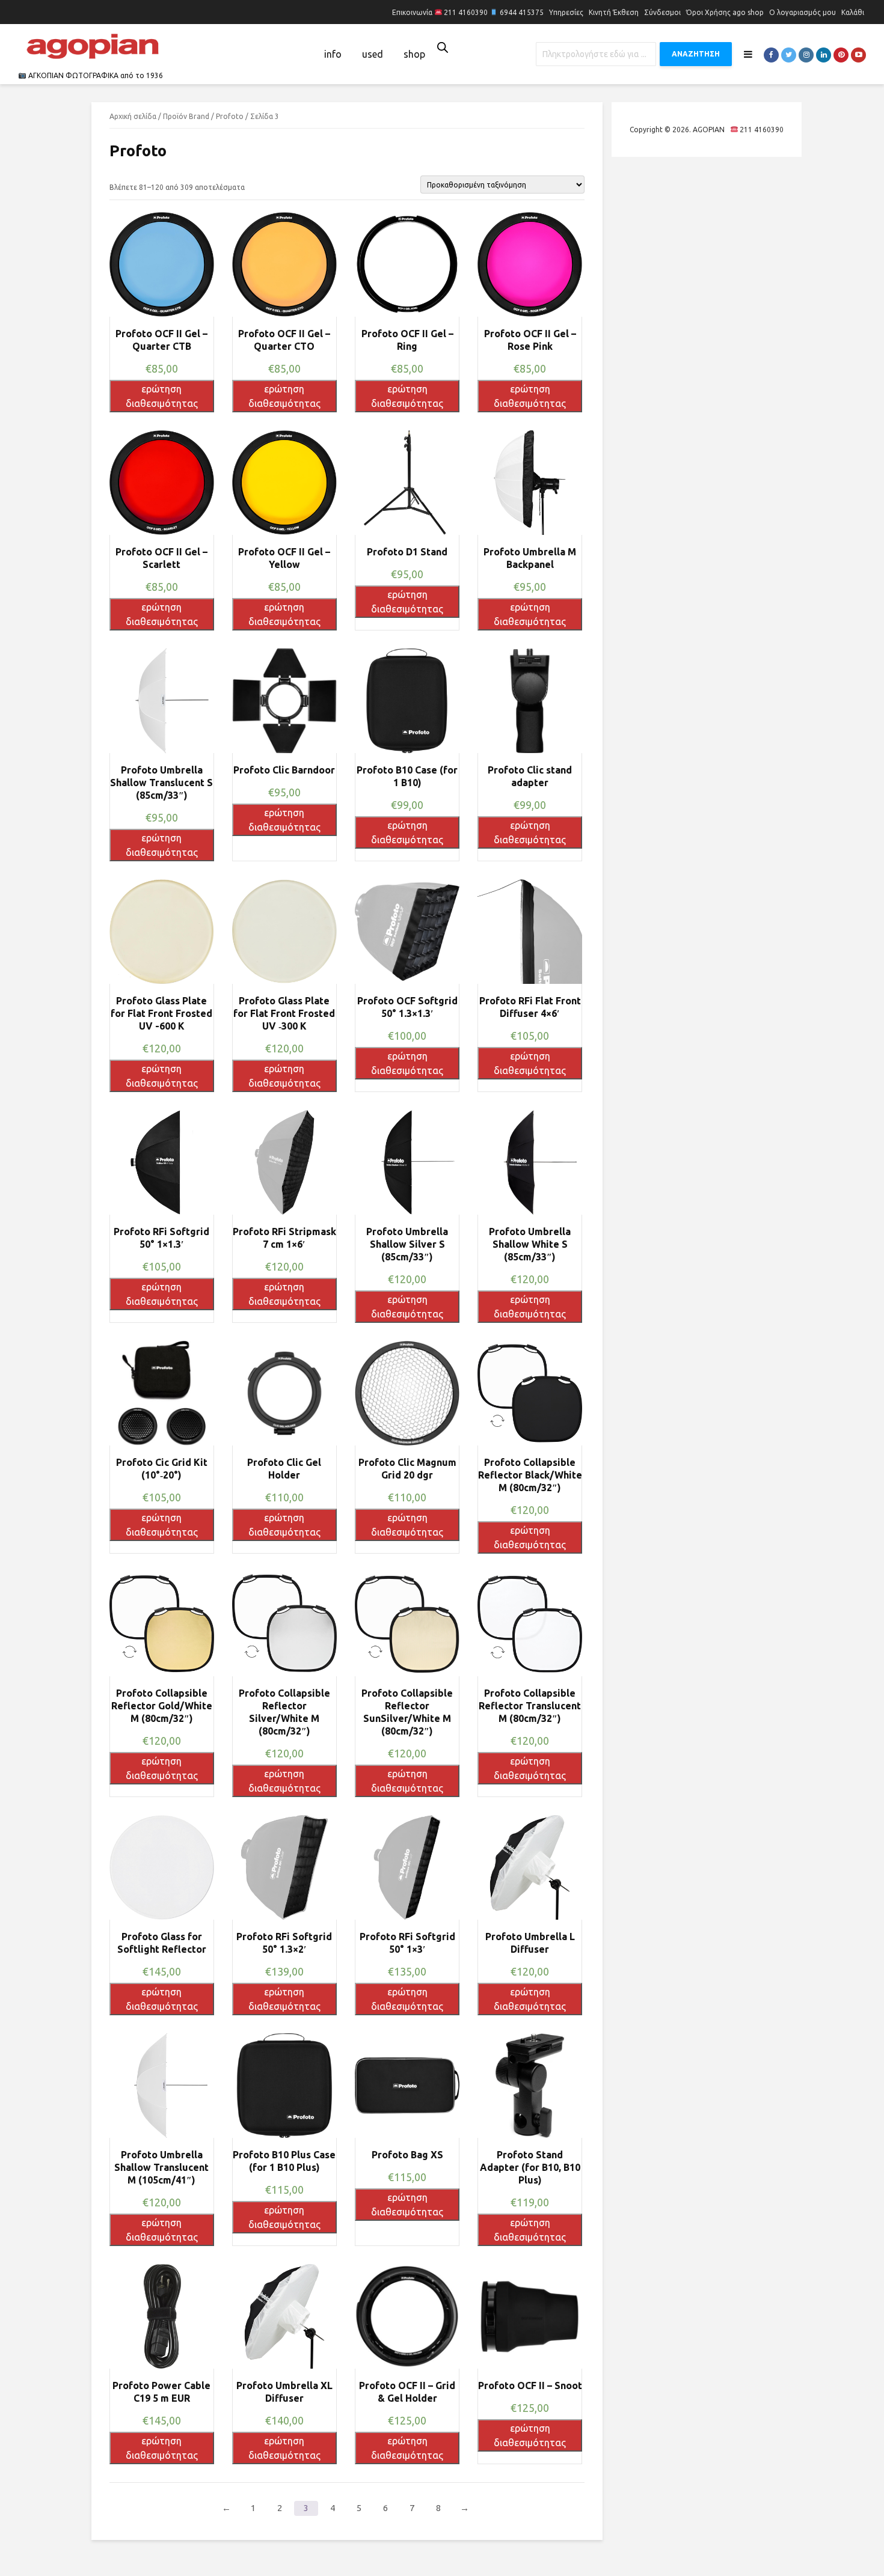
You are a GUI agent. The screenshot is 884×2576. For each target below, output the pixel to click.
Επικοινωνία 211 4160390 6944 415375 (468, 12)
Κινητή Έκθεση (614, 12)
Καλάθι (853, 12)
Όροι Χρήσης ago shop (725, 12)
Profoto (230, 116)
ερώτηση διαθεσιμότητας (162, 396)
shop (414, 54)
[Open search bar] (443, 47)
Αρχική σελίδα (133, 116)
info (333, 54)
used (373, 54)
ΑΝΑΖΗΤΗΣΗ (696, 54)
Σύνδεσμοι (662, 12)
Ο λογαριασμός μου (803, 12)
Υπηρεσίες (566, 12)
